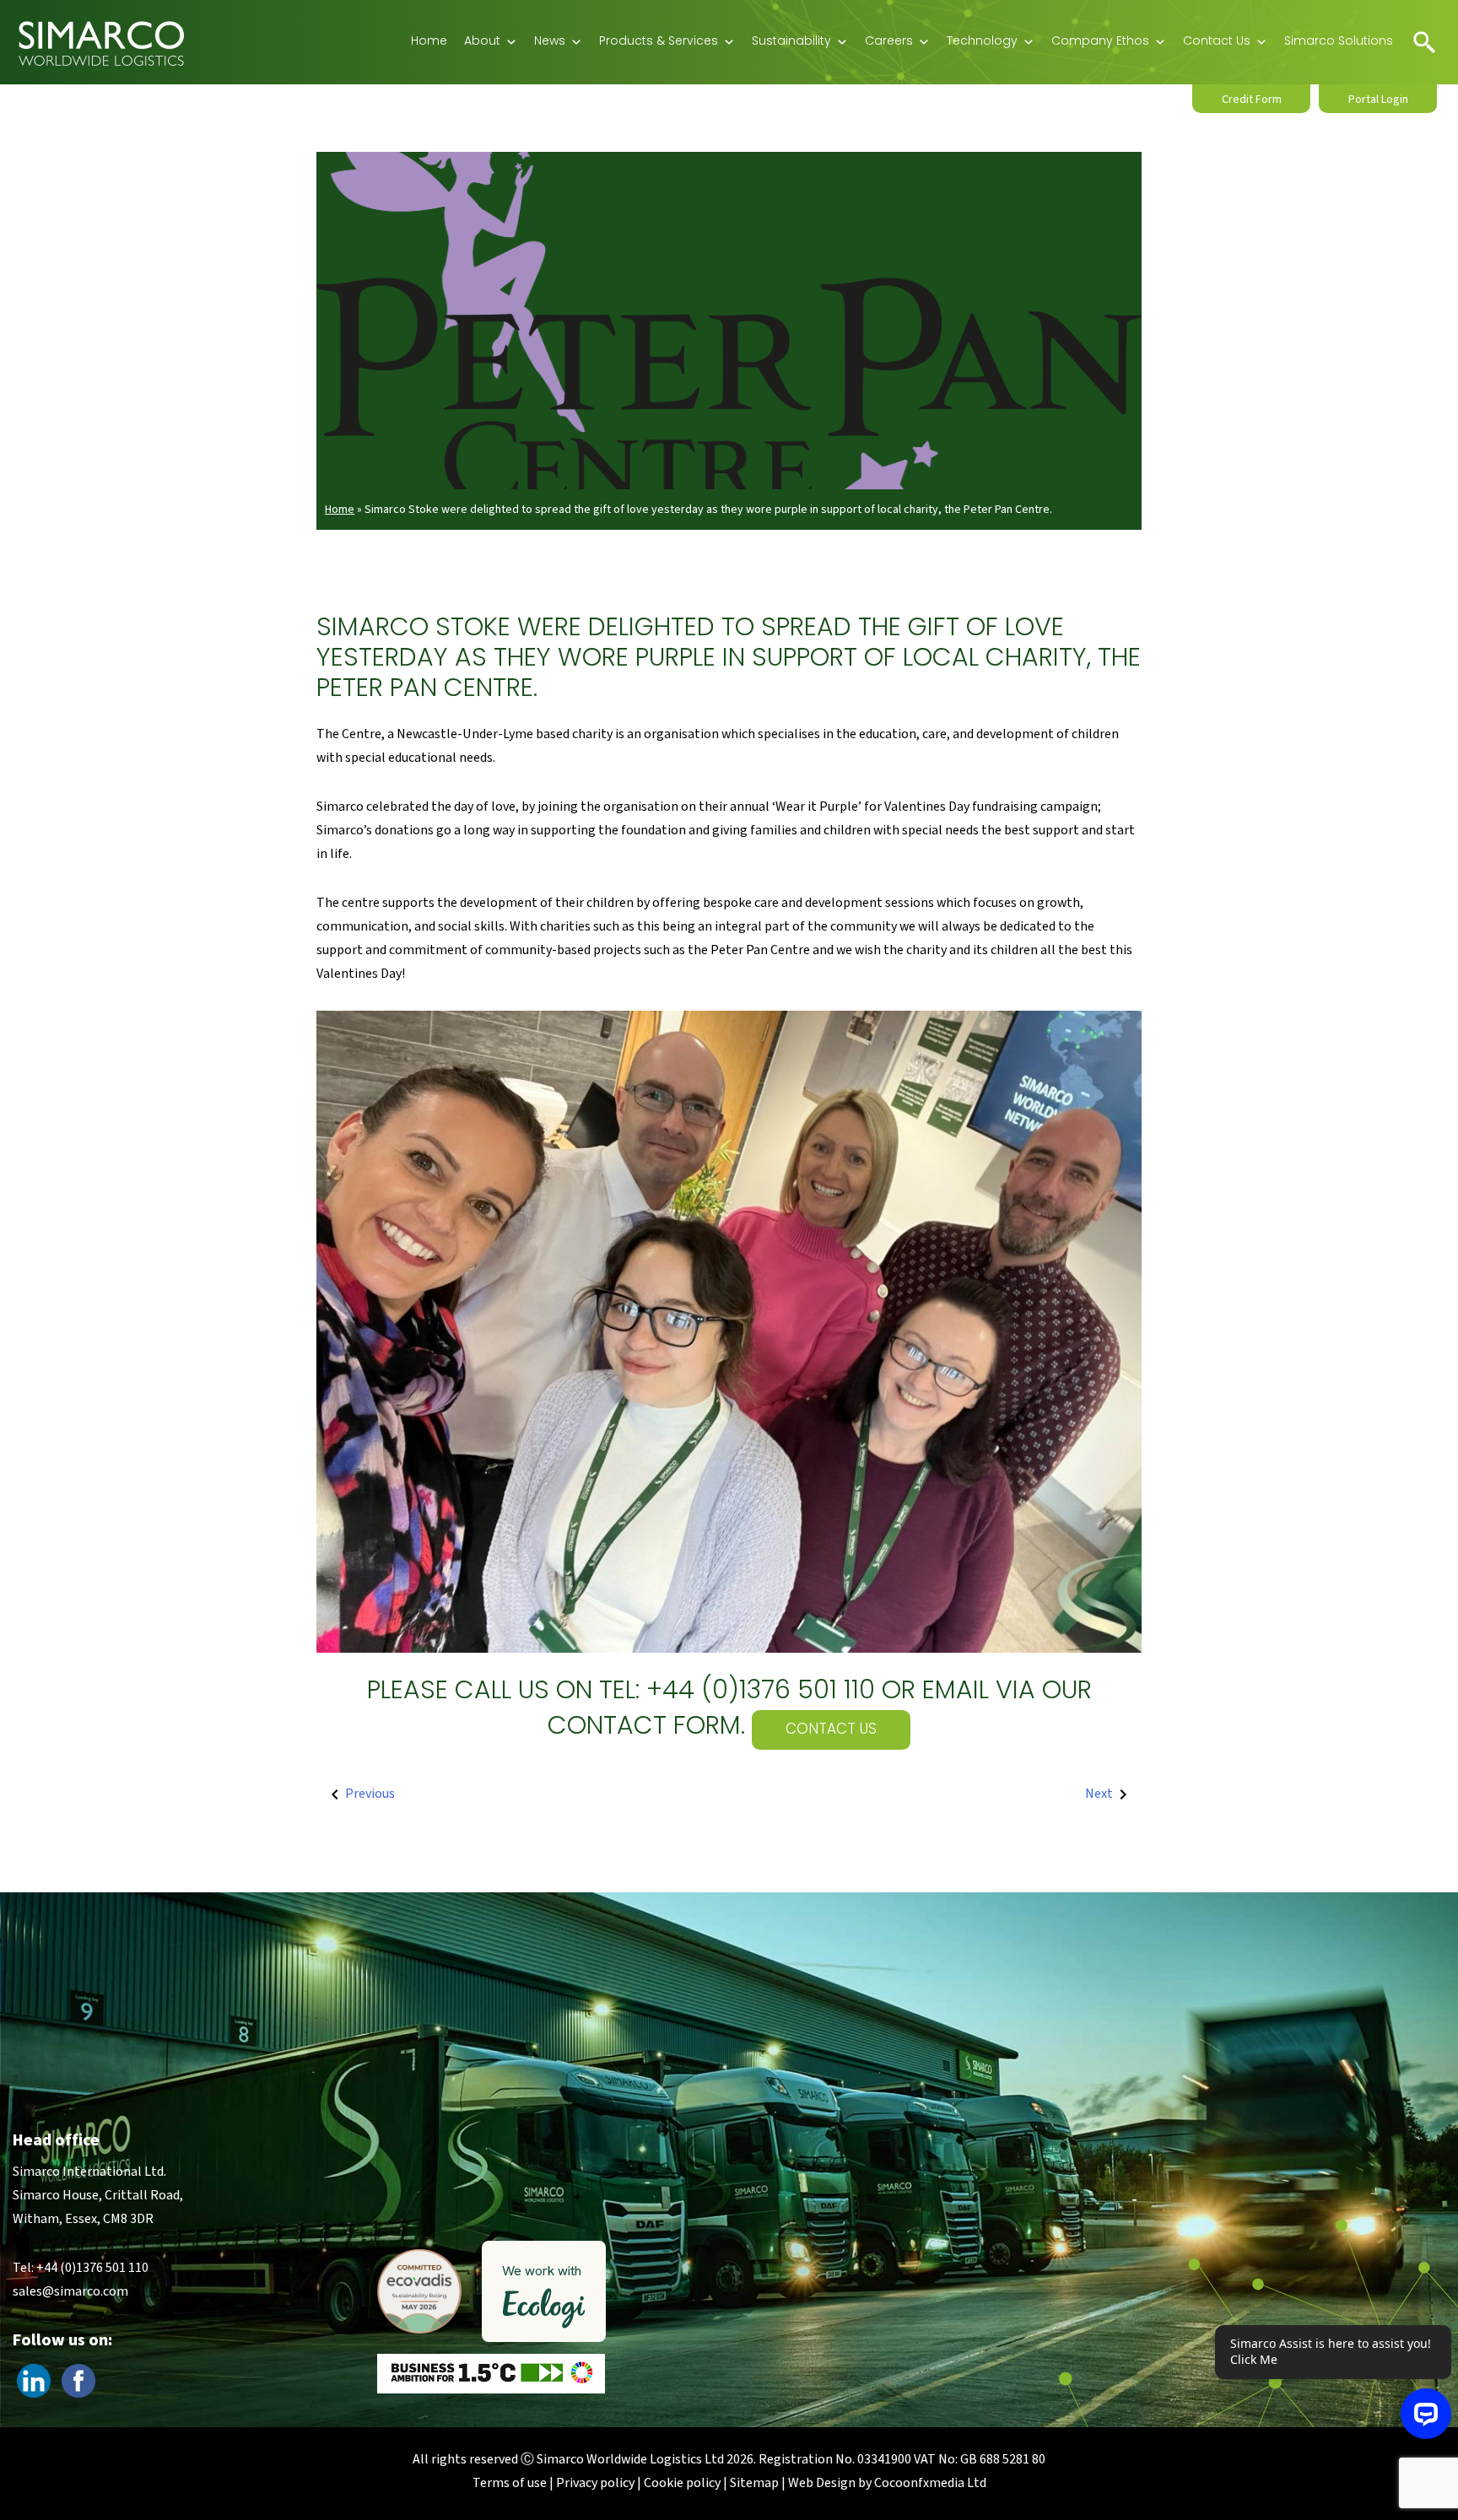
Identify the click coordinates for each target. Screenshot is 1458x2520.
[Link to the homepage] (101, 42)
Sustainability (791, 42)
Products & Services (659, 42)
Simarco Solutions (1339, 42)
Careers (889, 42)
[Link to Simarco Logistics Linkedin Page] (34, 2380)
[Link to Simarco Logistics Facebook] (78, 2380)
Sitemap (754, 2483)
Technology (982, 42)
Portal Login (1378, 100)
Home (429, 42)
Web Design (822, 2483)
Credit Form (1252, 100)
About (482, 42)
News (550, 42)
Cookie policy (682, 2483)
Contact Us (1217, 42)
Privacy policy (595, 2483)
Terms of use (510, 2483)
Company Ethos (1100, 42)
